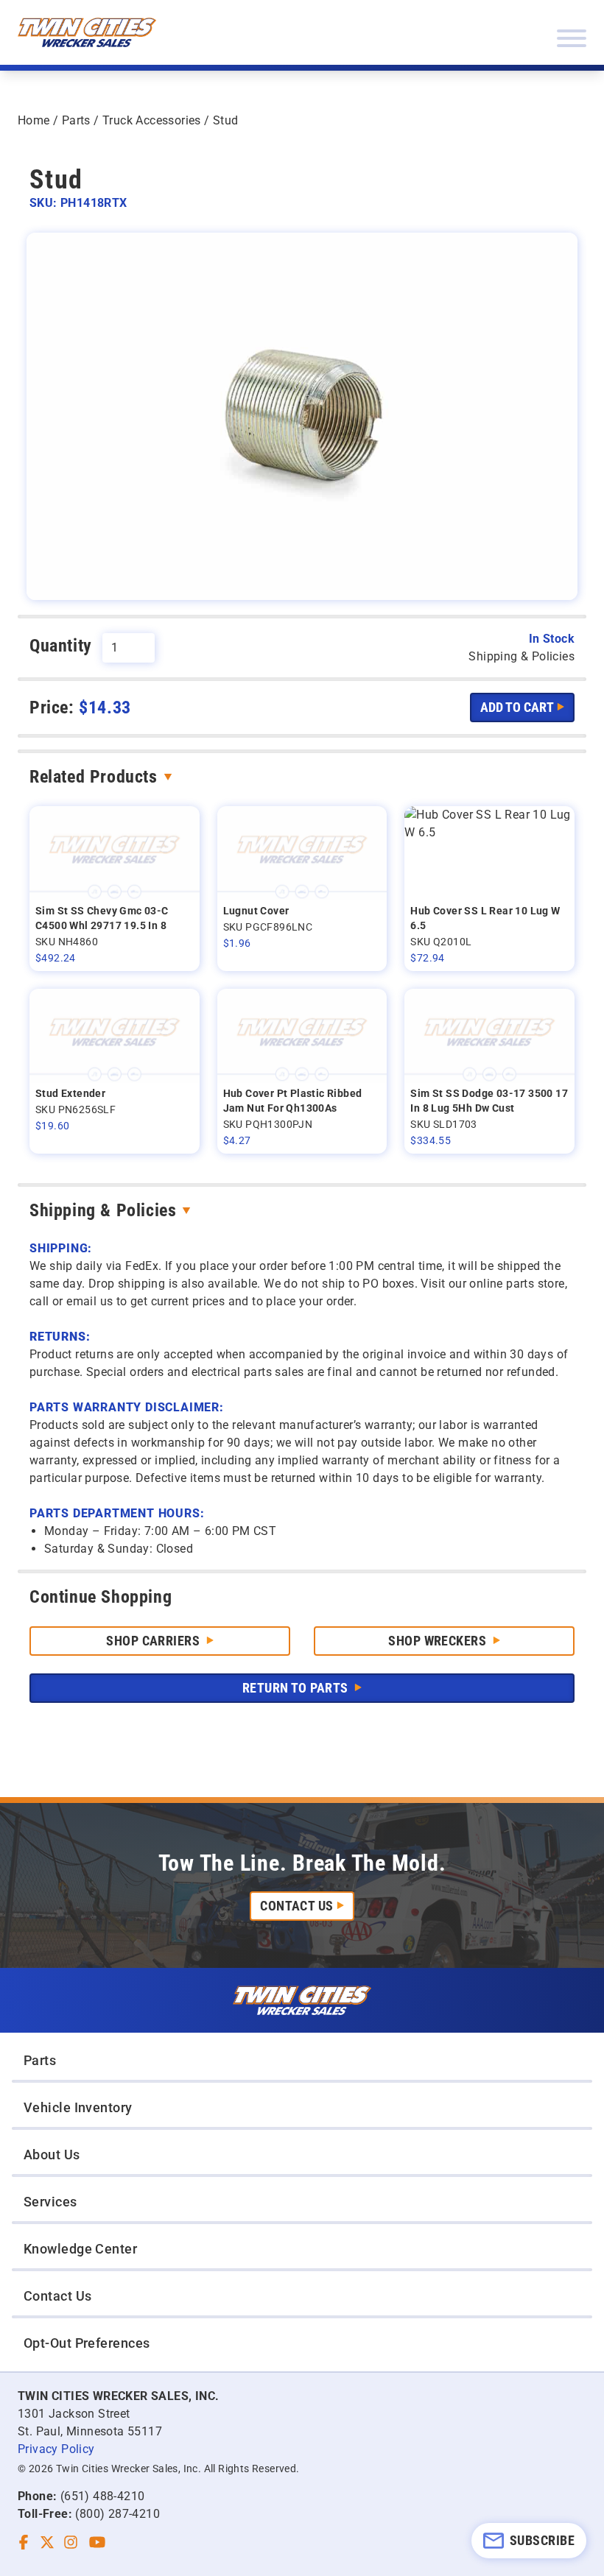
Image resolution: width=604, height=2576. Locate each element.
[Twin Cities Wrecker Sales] (87, 32)
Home (34, 120)
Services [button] (50, 2202)
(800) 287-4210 (117, 2514)
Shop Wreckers (439, 1641)
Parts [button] (40, 2060)
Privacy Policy (56, 2449)
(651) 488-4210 (103, 2496)
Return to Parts (297, 1688)
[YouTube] (97, 2542)
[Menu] (572, 38)
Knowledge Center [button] (80, 2249)
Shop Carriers (154, 1641)
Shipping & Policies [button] (522, 656)
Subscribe (542, 2540)
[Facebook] (24, 2542)
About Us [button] (52, 2155)
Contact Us (297, 1906)
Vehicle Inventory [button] (78, 2107)
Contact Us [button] (58, 2296)
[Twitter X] (47, 2542)
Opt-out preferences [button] (87, 2343)
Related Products (94, 777)
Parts (76, 120)
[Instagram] (71, 2542)
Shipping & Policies (103, 1210)
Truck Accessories (152, 120)
